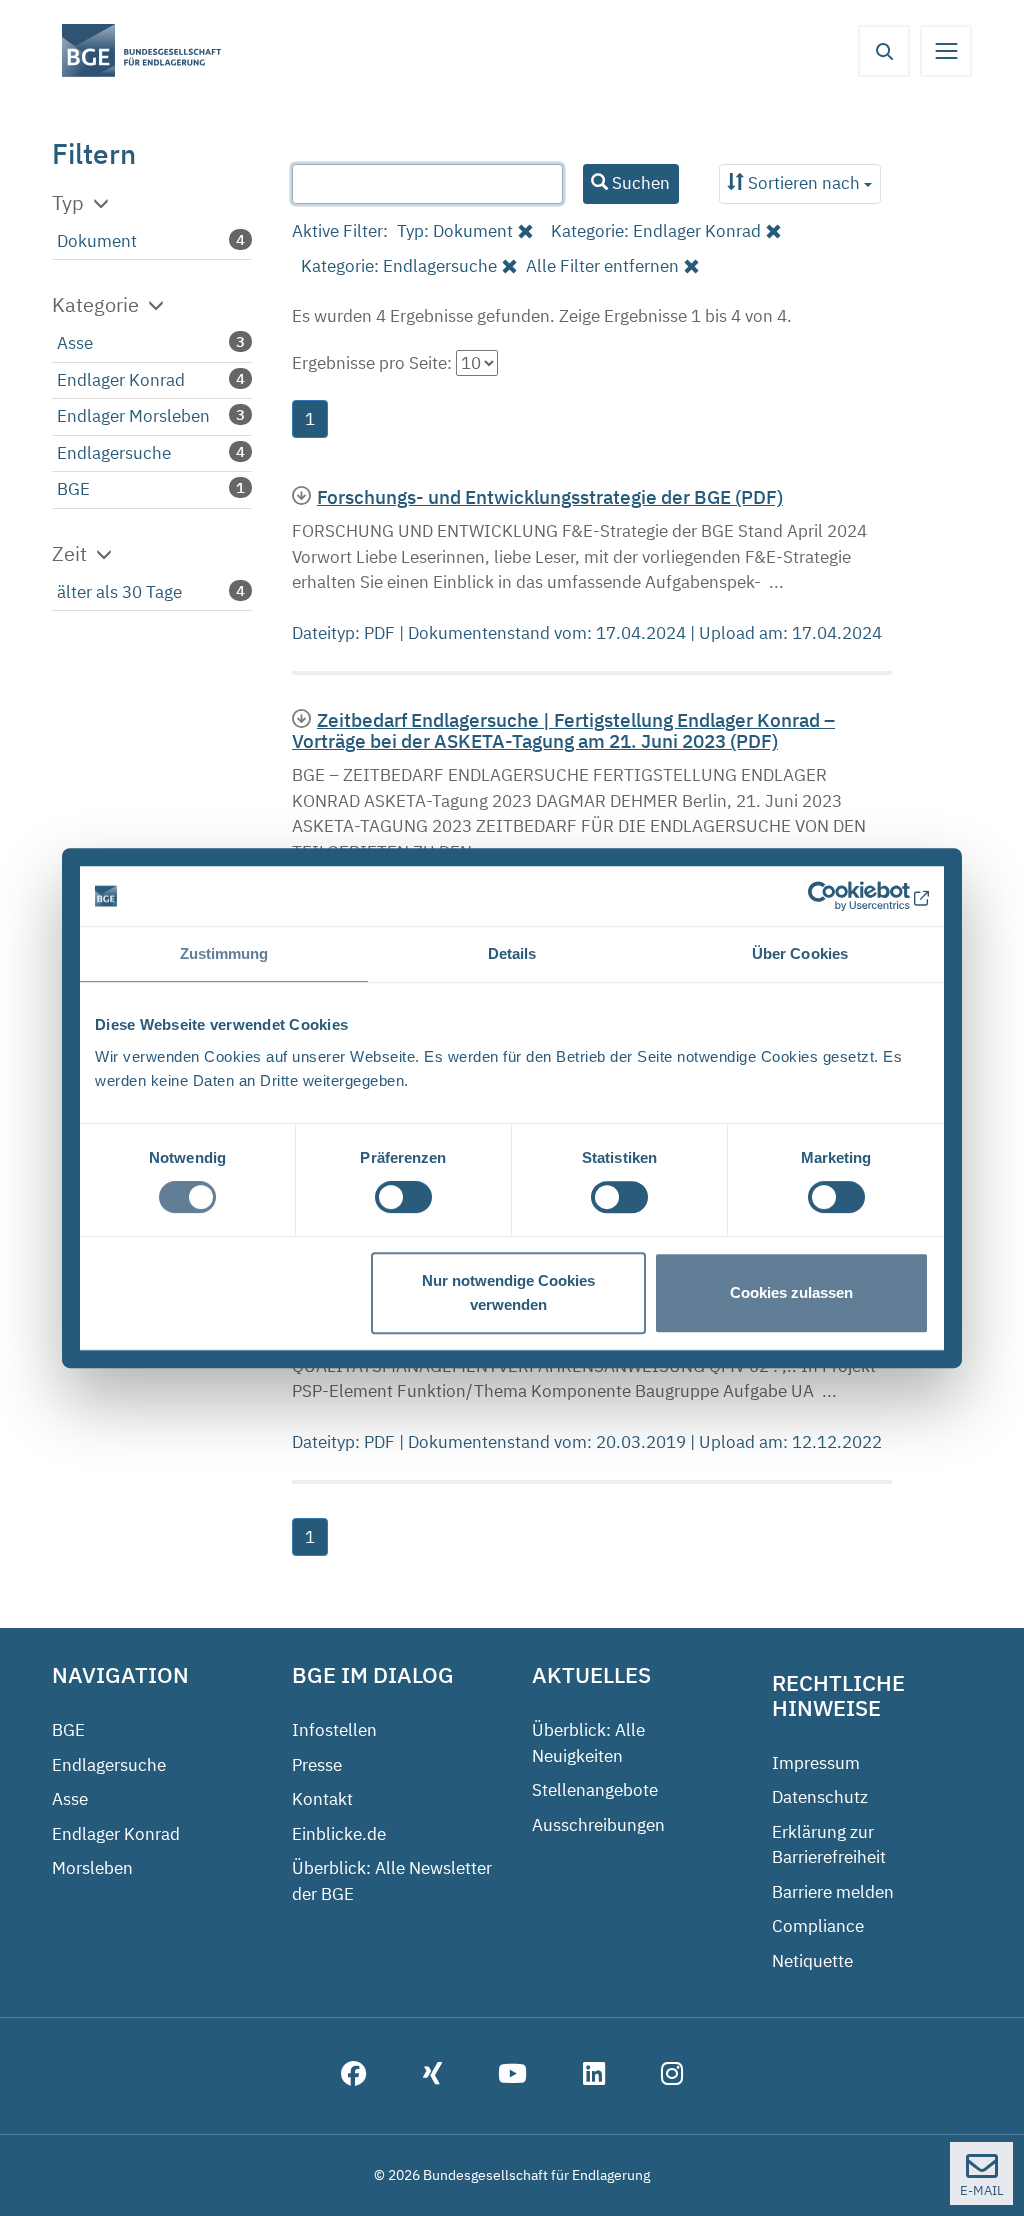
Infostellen (334, 1730)
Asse (75, 343)
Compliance (818, 1926)
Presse (317, 1765)
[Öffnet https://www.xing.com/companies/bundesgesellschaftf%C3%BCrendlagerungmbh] (432, 2076)
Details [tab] (512, 953)
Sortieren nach (804, 183)
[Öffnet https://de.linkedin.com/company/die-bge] (594, 2076)
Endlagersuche (114, 453)
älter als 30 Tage (119, 592)
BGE (73, 489)
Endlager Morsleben (133, 416)
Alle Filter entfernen (602, 266)
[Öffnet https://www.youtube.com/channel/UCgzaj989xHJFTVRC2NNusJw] (512, 2076)
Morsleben (92, 1868)
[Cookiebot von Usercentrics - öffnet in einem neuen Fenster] (841, 896)
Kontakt (322, 1799)
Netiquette (812, 1961)
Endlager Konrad (121, 380)
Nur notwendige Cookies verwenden (508, 1292)
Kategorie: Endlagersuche (399, 266)
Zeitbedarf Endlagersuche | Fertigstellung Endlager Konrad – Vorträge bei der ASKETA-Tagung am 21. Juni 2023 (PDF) (563, 730)
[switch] (403, 1197)
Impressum (816, 1763)
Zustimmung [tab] (224, 953)
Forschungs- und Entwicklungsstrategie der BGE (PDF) (550, 496)
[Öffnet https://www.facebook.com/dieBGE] (354, 2076)
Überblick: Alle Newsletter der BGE (392, 1881)
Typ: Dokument (455, 231)
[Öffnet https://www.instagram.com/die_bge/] (672, 2076)
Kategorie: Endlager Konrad (656, 231)
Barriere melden (833, 1892)
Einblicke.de (339, 1834)
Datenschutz (820, 1797)
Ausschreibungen (598, 1825)
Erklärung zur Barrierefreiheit (829, 1845)
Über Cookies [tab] (800, 953)
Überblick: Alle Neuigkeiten (588, 1743)
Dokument (97, 241)
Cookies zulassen (791, 1292)
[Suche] (884, 51)
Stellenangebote (595, 1790)
